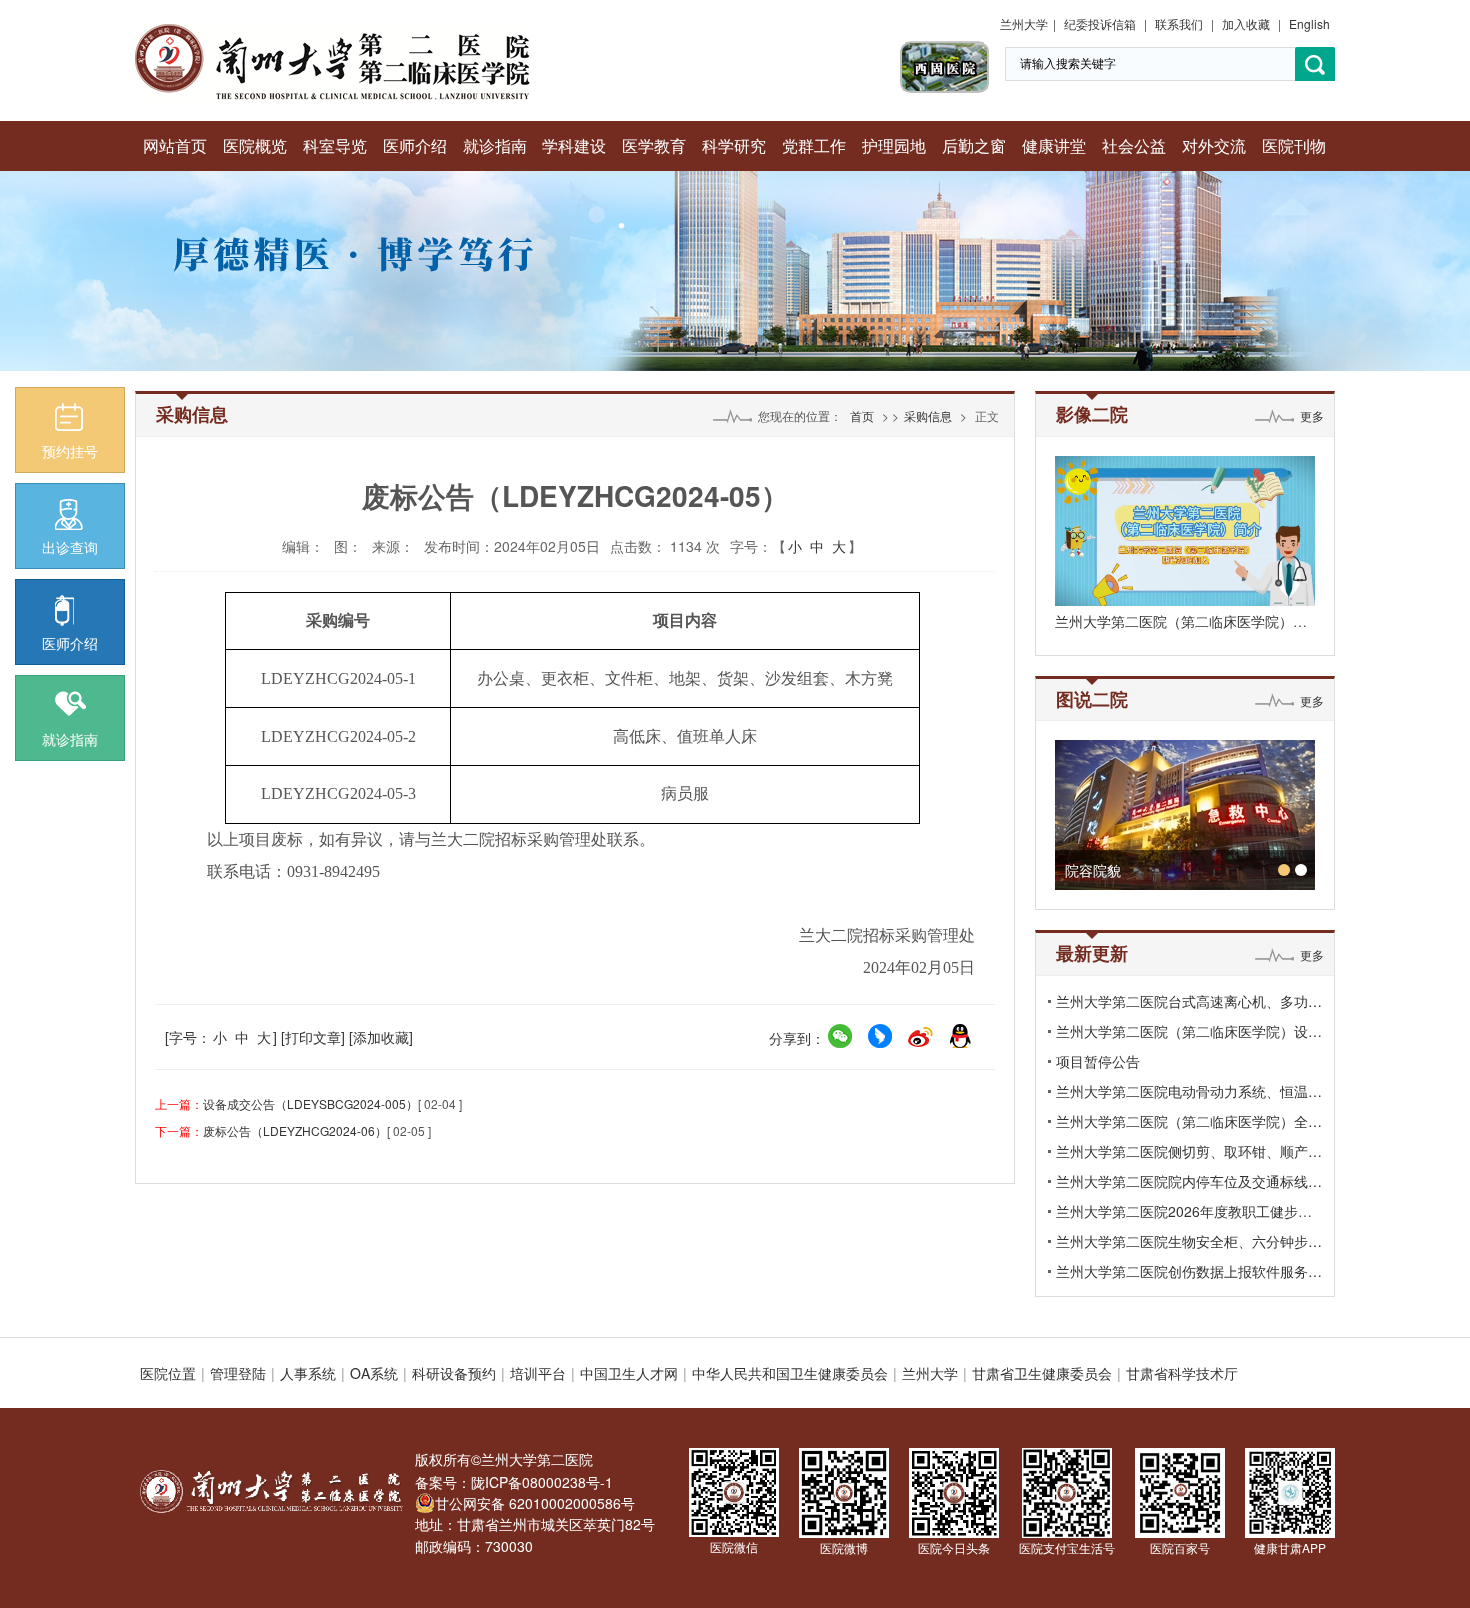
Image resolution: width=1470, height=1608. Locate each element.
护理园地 (894, 145)
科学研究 (734, 145)
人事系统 (308, 1373)
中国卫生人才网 (629, 1373)
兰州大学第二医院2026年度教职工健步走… (1191, 1211)
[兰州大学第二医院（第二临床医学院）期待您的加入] (1185, 531)
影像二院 (1092, 414)
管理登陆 (238, 1373)
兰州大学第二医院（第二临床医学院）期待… (1195, 621)
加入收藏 (1246, 23)
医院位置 (168, 1373)
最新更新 (1092, 953)
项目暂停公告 (1098, 1061)
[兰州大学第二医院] (332, 30)
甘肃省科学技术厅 (1182, 1373)
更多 (1312, 415)
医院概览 (255, 145)
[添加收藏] (381, 1037)
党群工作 (814, 145)
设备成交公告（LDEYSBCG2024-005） (310, 1103)
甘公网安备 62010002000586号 (535, 1503)
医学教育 (654, 145)
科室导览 (335, 145)
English (1309, 23)
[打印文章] (313, 1037)
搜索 (1315, 64)
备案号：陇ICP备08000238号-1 (514, 1482)
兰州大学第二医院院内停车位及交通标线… (1189, 1181)
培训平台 (538, 1373)
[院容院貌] (1185, 815)
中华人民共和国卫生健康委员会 (790, 1373)
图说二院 (1092, 699)
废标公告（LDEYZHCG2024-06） (295, 1130)
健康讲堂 (1054, 145)
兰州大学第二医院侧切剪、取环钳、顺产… (1189, 1151)
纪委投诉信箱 (1100, 23)
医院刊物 (1294, 145)
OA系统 (374, 1373)
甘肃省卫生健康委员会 (1042, 1373)
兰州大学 (1024, 23)
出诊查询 (70, 547)
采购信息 (928, 415)
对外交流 (1214, 145)
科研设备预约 (454, 1373)
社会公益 (1134, 145)
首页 (862, 415)
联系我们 (1179, 23)
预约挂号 (70, 451)
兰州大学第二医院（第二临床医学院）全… (1189, 1121)
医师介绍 (415, 145)
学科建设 (574, 145)
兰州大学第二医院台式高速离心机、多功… (1189, 1001)
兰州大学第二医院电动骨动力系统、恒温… (1189, 1091)
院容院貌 (1093, 870)
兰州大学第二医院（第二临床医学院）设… (1189, 1031)
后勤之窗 (974, 145)
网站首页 (175, 145)
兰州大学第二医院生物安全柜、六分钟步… (1189, 1241)
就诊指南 (495, 145)
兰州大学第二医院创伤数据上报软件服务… (1189, 1271)
